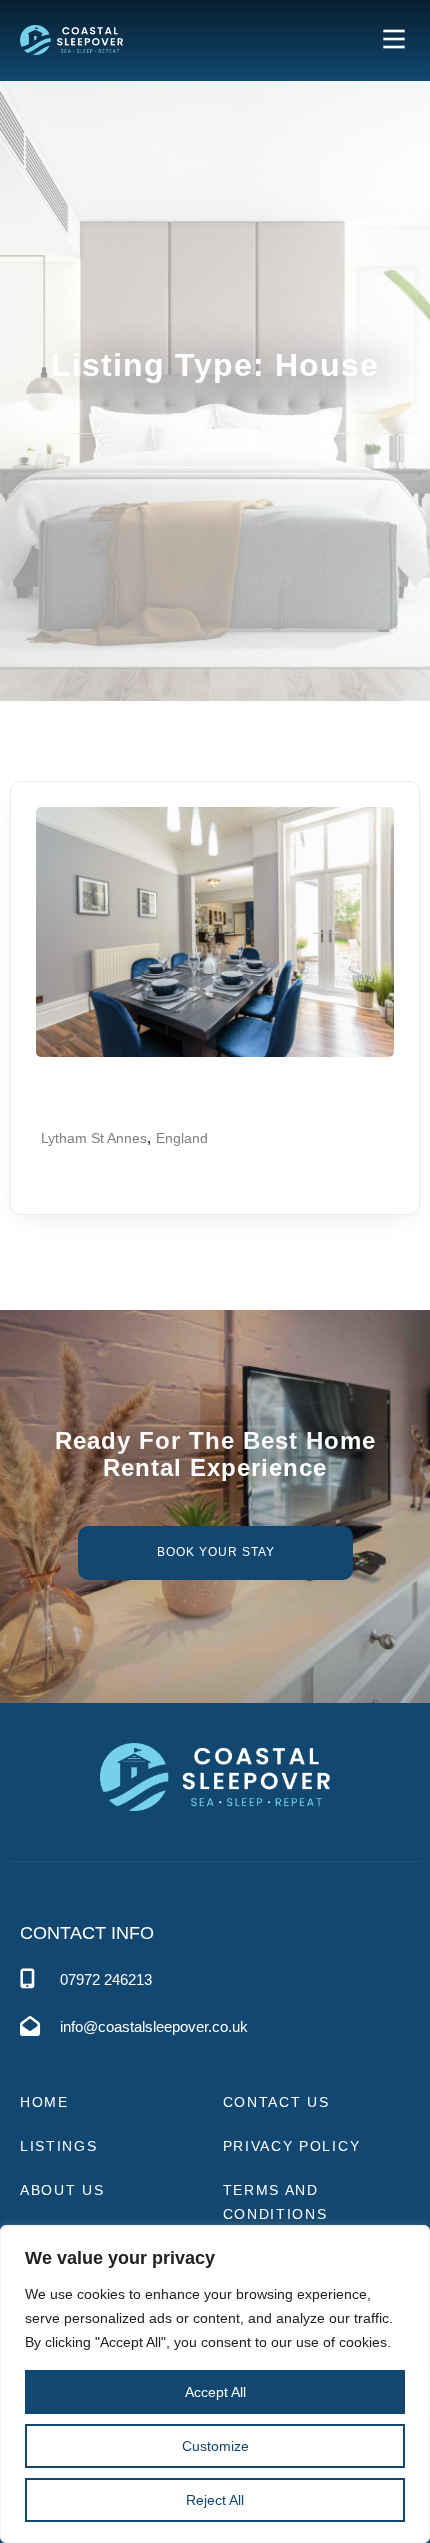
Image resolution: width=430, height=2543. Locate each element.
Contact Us (276, 2102)
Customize (215, 2446)
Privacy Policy (292, 2146)
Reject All (215, 2500)
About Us (62, 2190)
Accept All (215, 2392)
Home (44, 2102)
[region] (215, 2384)
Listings (59, 2146)
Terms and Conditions (275, 2202)
